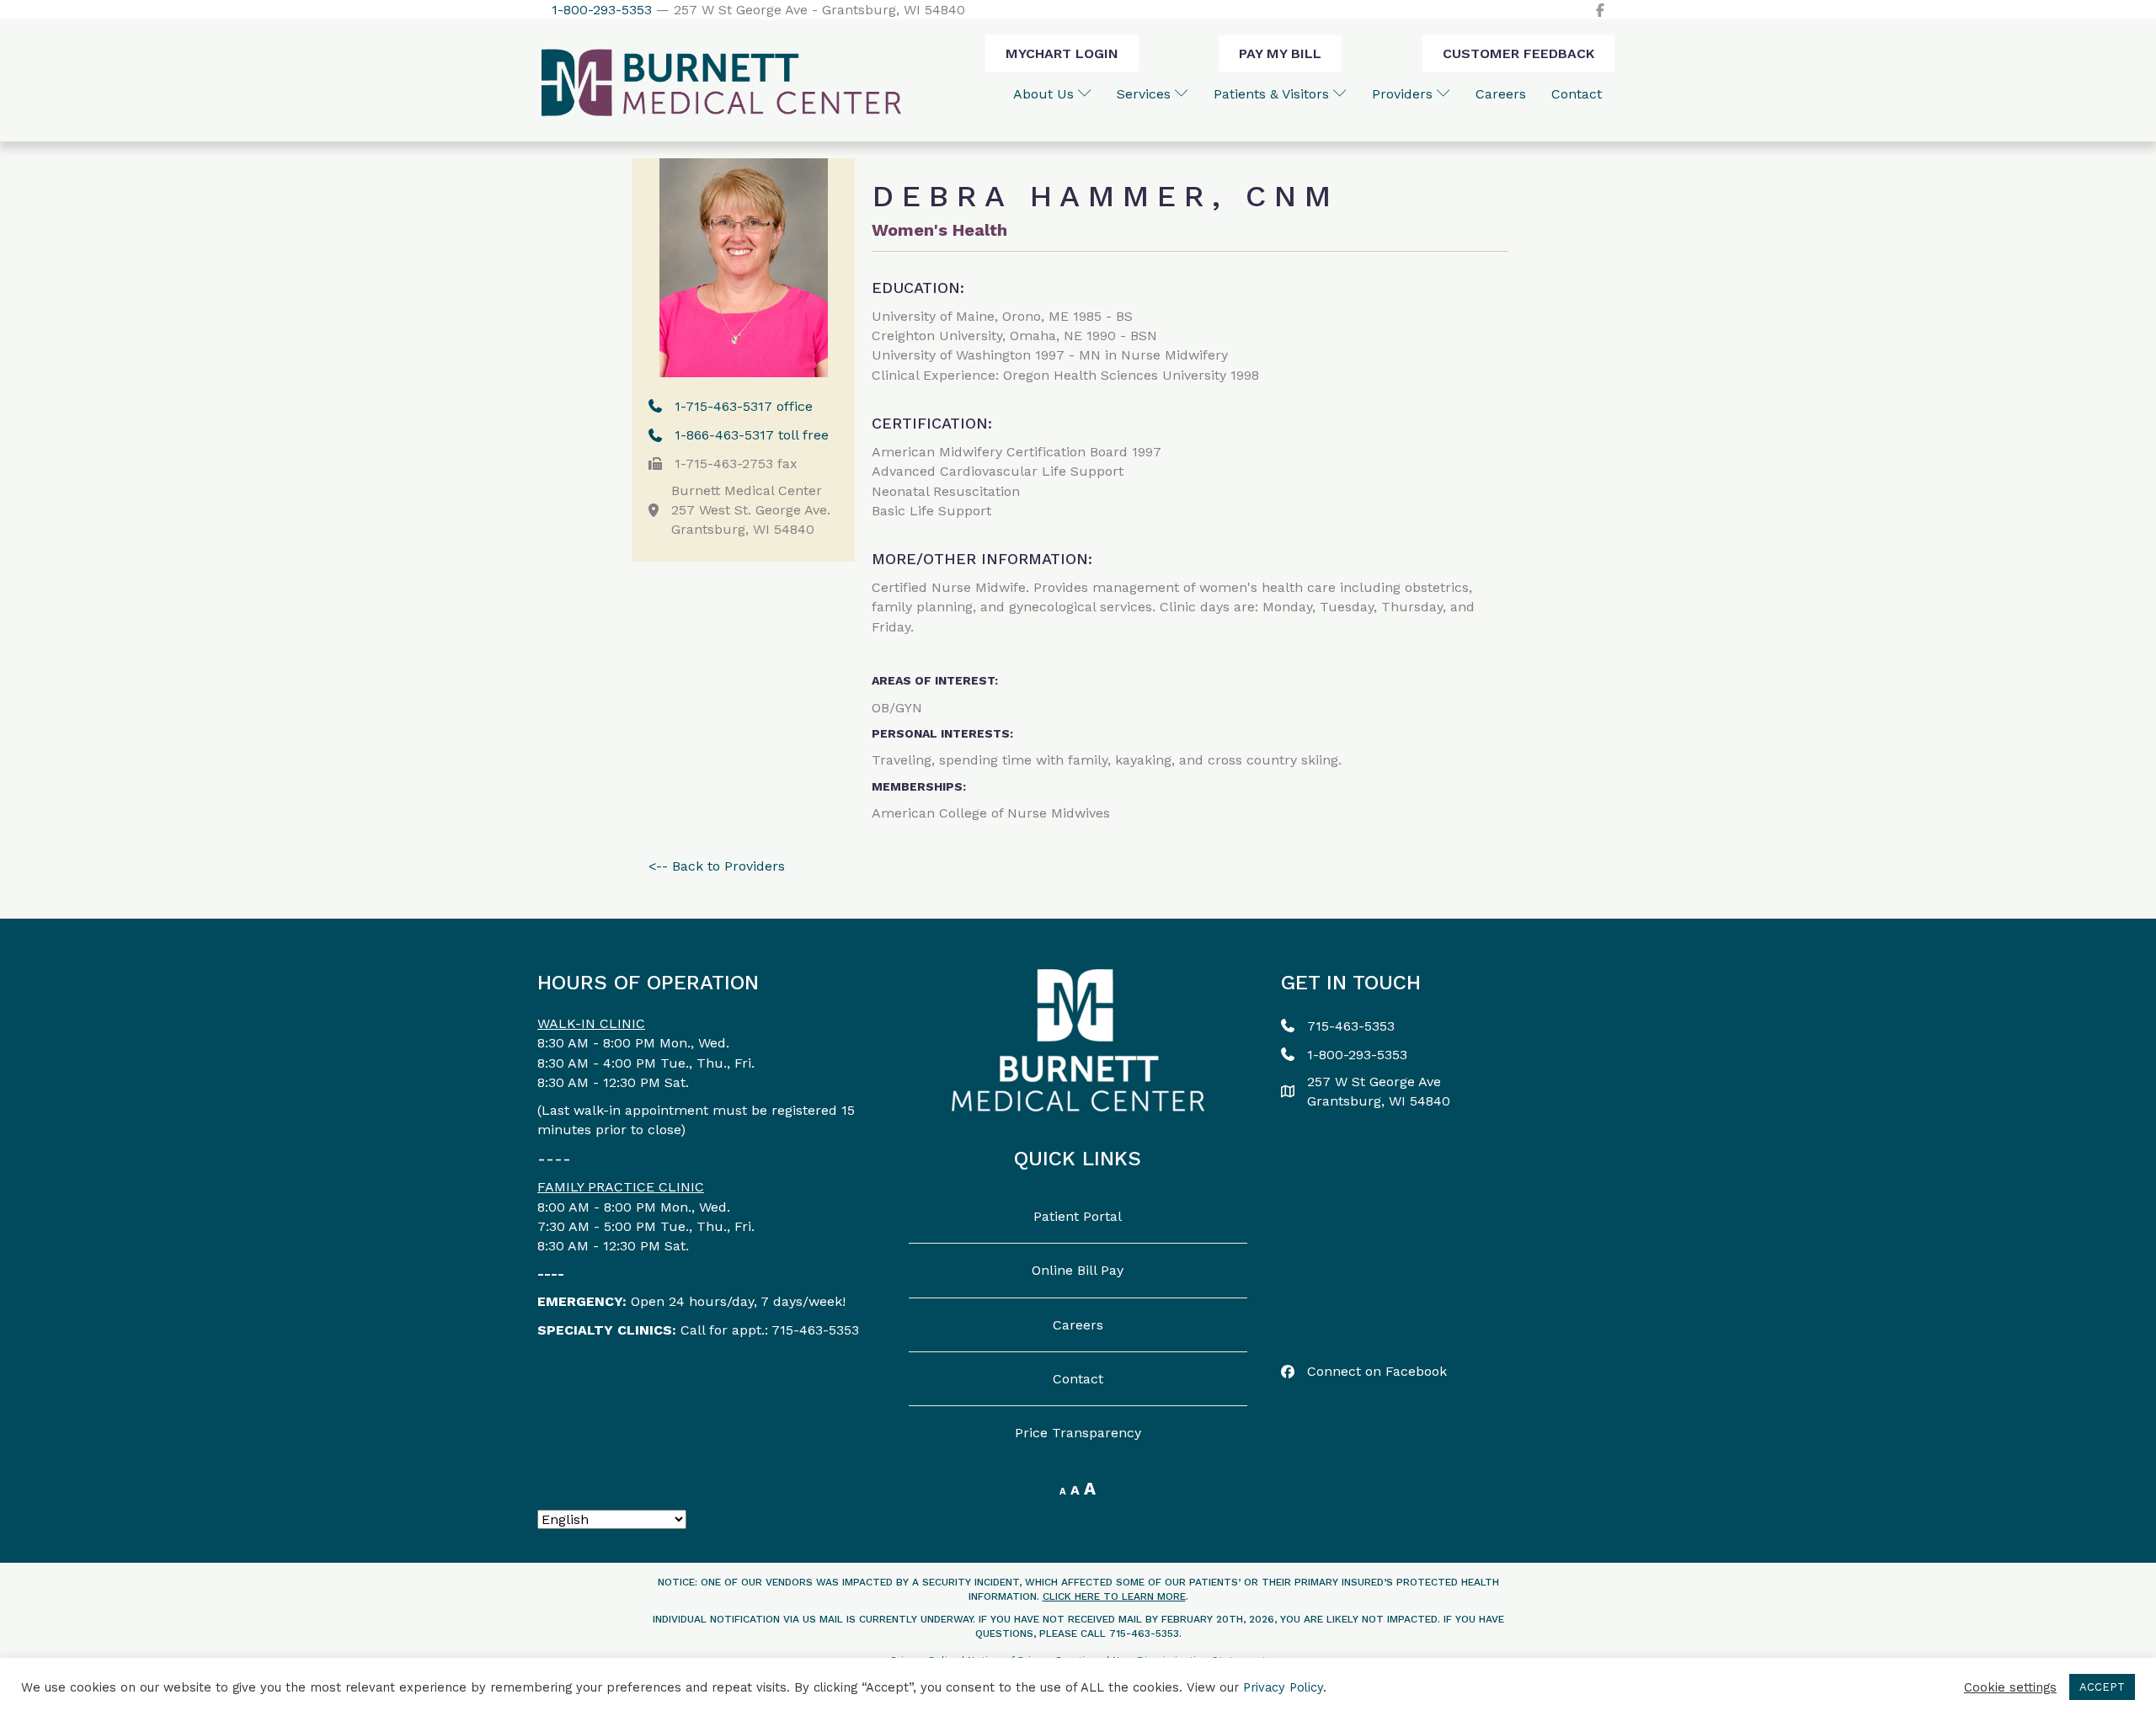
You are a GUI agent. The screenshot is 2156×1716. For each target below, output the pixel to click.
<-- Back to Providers (717, 866)
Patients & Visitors (1273, 94)
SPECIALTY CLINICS (605, 1330)
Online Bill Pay (1078, 1270)
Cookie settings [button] (2010, 1687)
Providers (1404, 94)
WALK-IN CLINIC (591, 1023)
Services (1146, 94)
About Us (1046, 94)
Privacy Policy (1283, 1687)
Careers (1501, 94)
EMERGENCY (580, 1301)
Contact (1577, 94)
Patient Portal (1078, 1216)
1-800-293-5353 (602, 10)
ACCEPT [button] (2102, 1687)
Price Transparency (1078, 1433)
